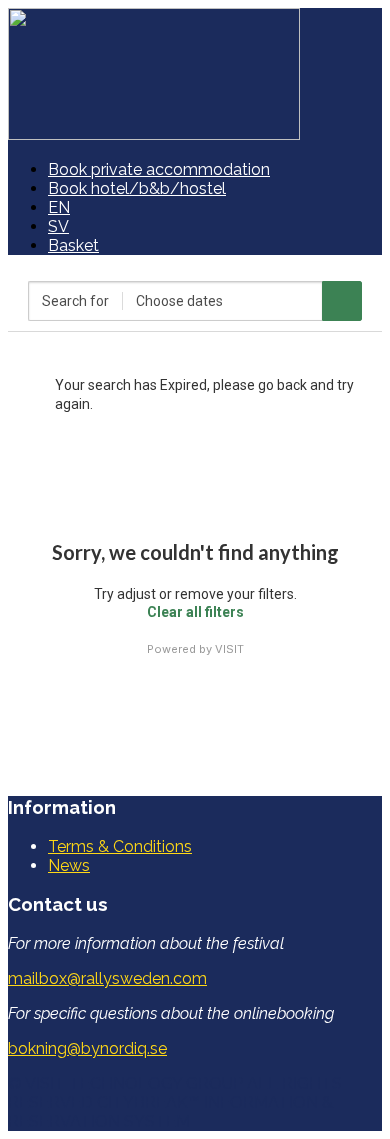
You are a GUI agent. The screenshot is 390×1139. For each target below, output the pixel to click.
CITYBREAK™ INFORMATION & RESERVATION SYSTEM (170, 1112)
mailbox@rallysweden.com (107, 978)
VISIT (229, 649)
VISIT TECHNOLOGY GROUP (134, 1083)
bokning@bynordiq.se (87, 1048)
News (69, 865)
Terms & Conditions (120, 846)
